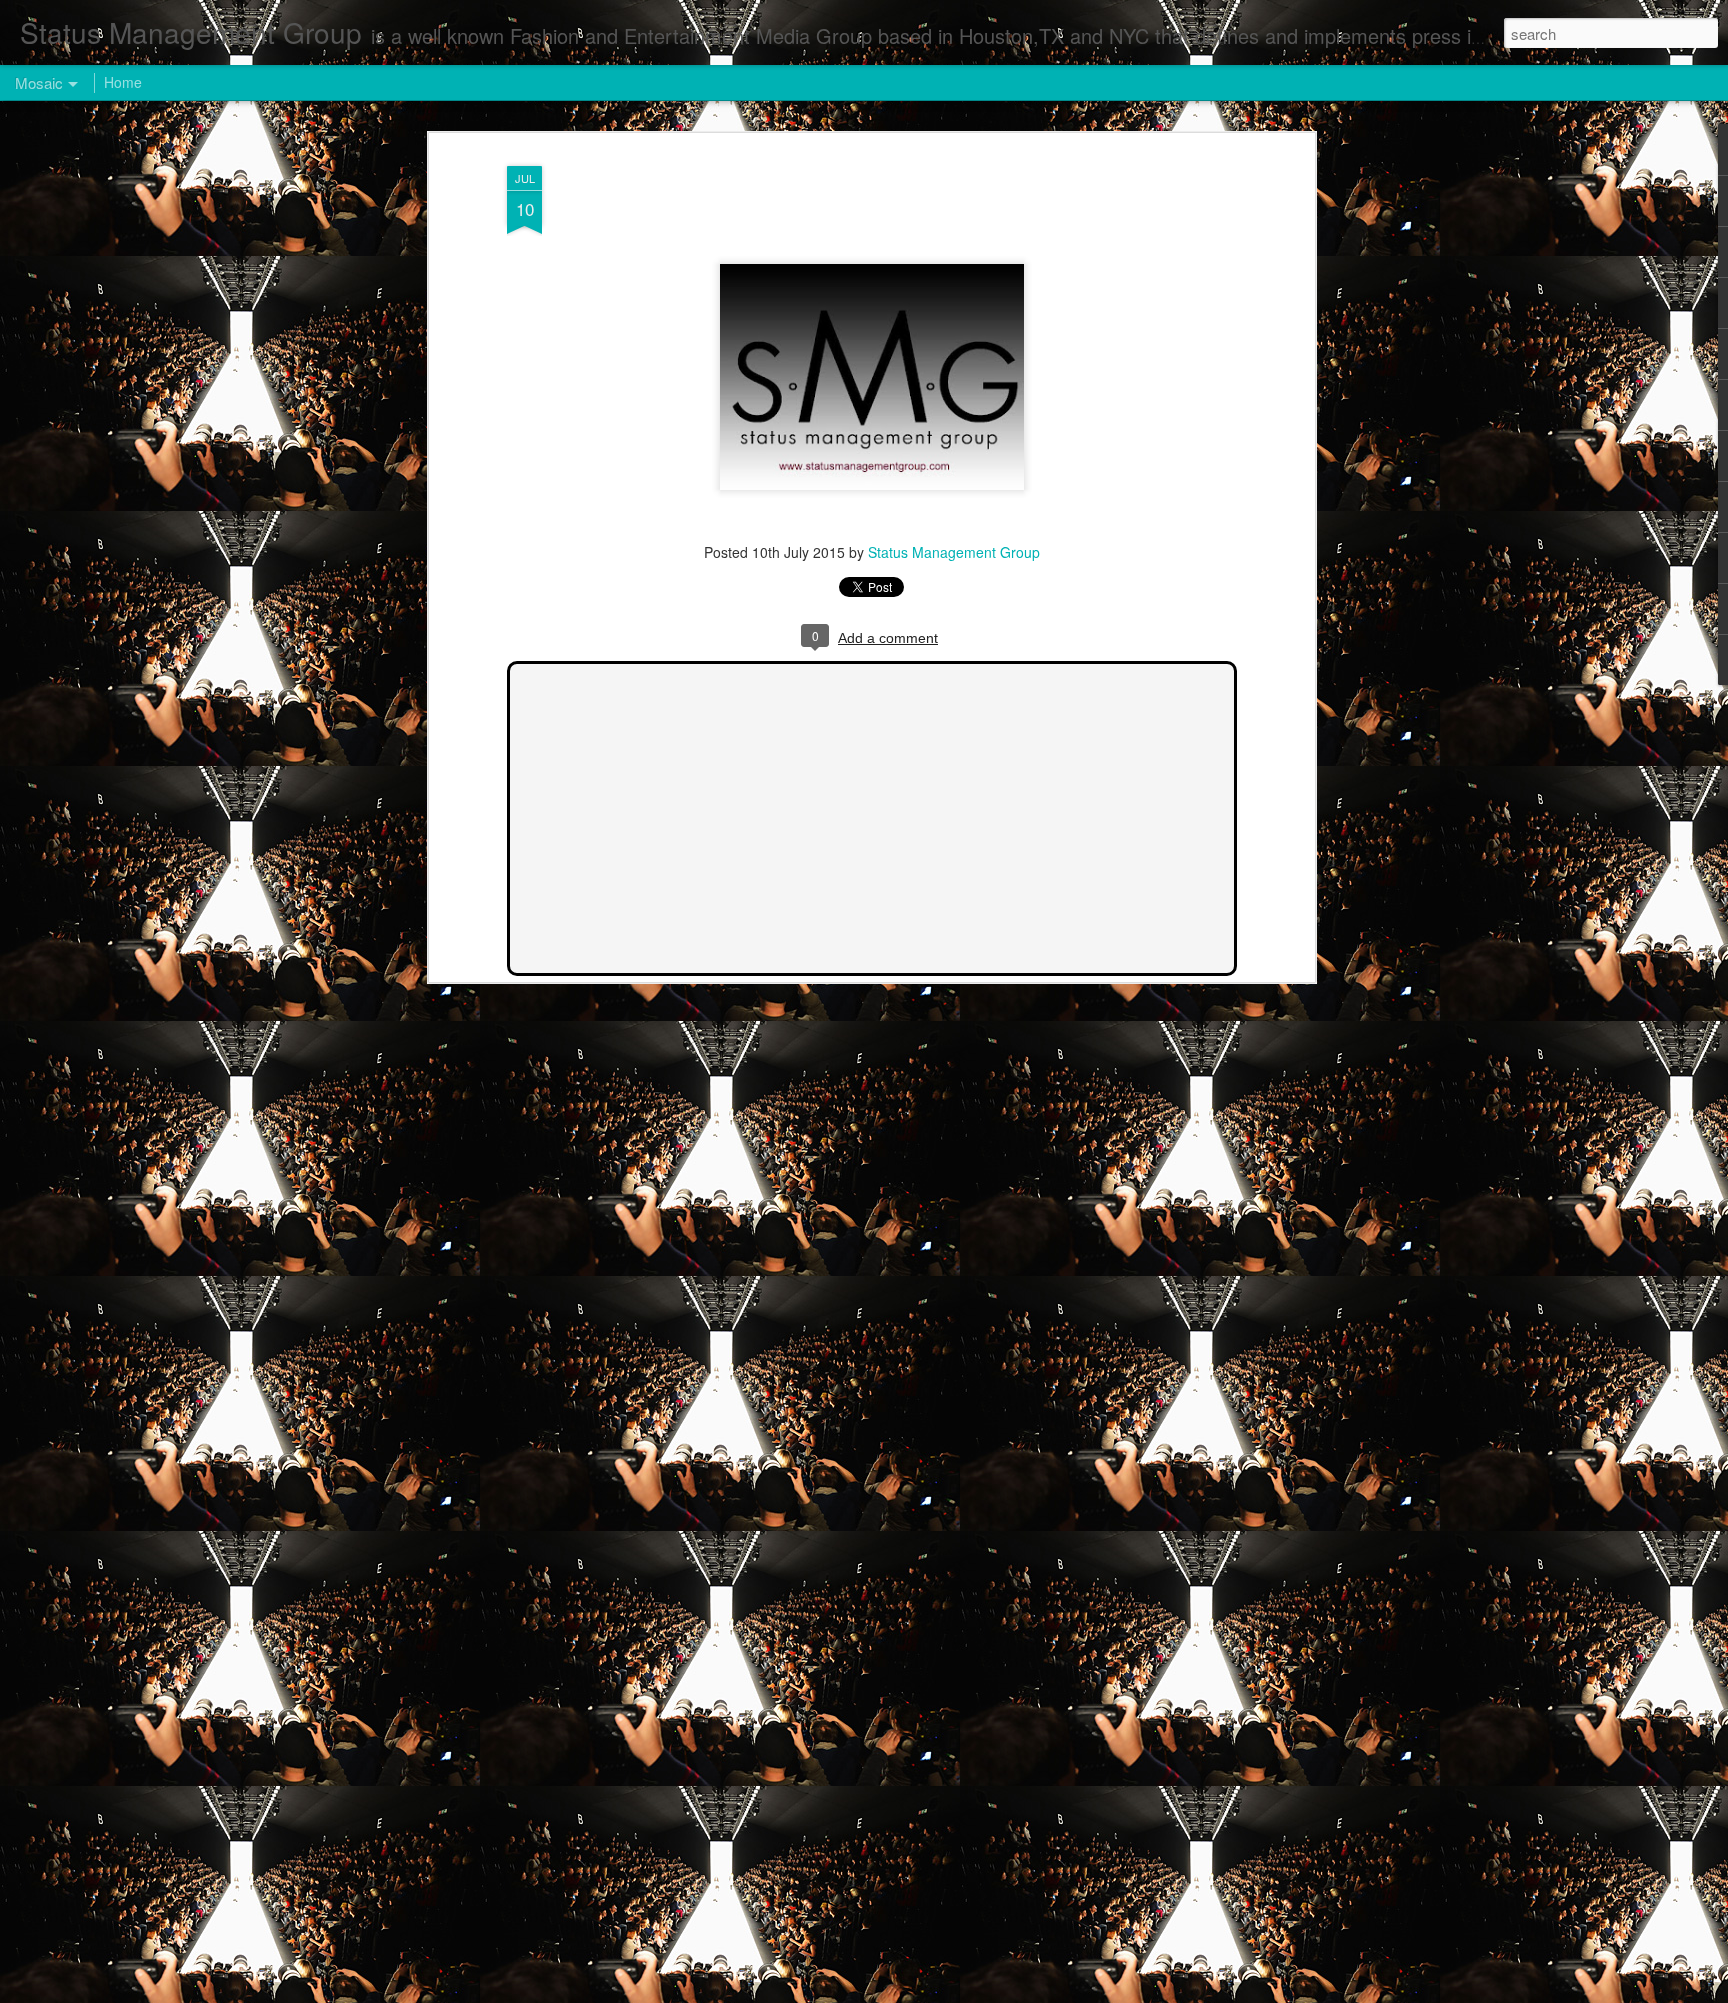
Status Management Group (954, 552)
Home (123, 82)
